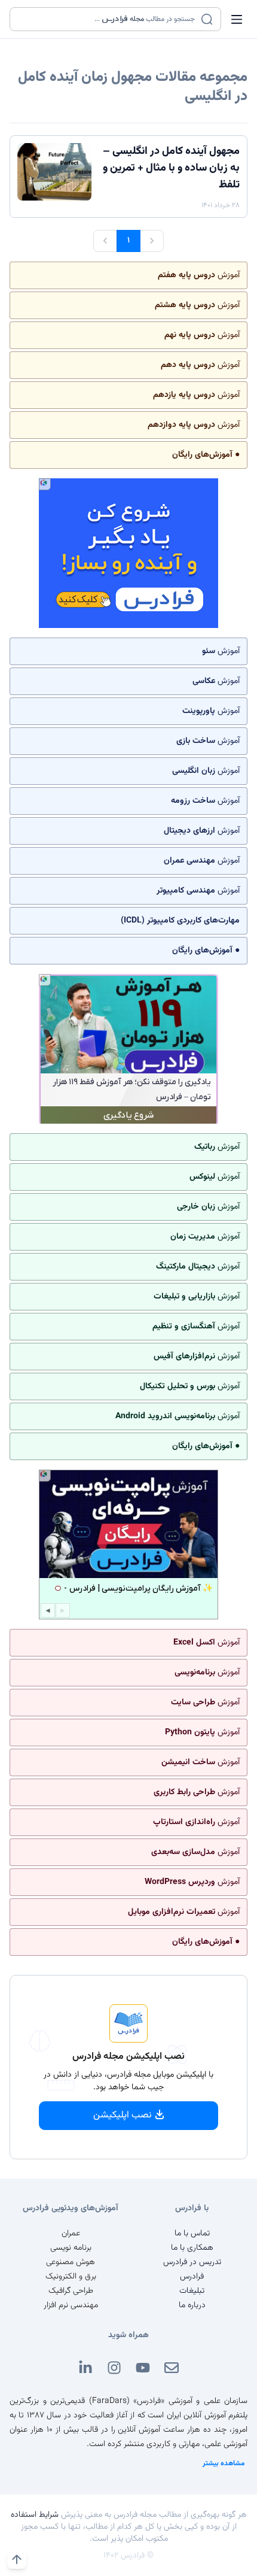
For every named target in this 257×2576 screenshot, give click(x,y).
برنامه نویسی (71, 2248)
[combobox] (108, 19)
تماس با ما (192, 2234)
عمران (71, 2234)
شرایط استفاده (35, 2515)
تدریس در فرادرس (192, 2262)
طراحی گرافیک (71, 2291)
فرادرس (192, 2277)
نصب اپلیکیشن (123, 2115)
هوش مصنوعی (71, 2262)
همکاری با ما (192, 2248)
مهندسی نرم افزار (71, 2305)
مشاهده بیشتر (224, 2463)
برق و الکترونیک (71, 2277)
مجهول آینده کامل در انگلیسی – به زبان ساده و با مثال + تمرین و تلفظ (171, 168)
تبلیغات (192, 2291)
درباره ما (192, 2305)
